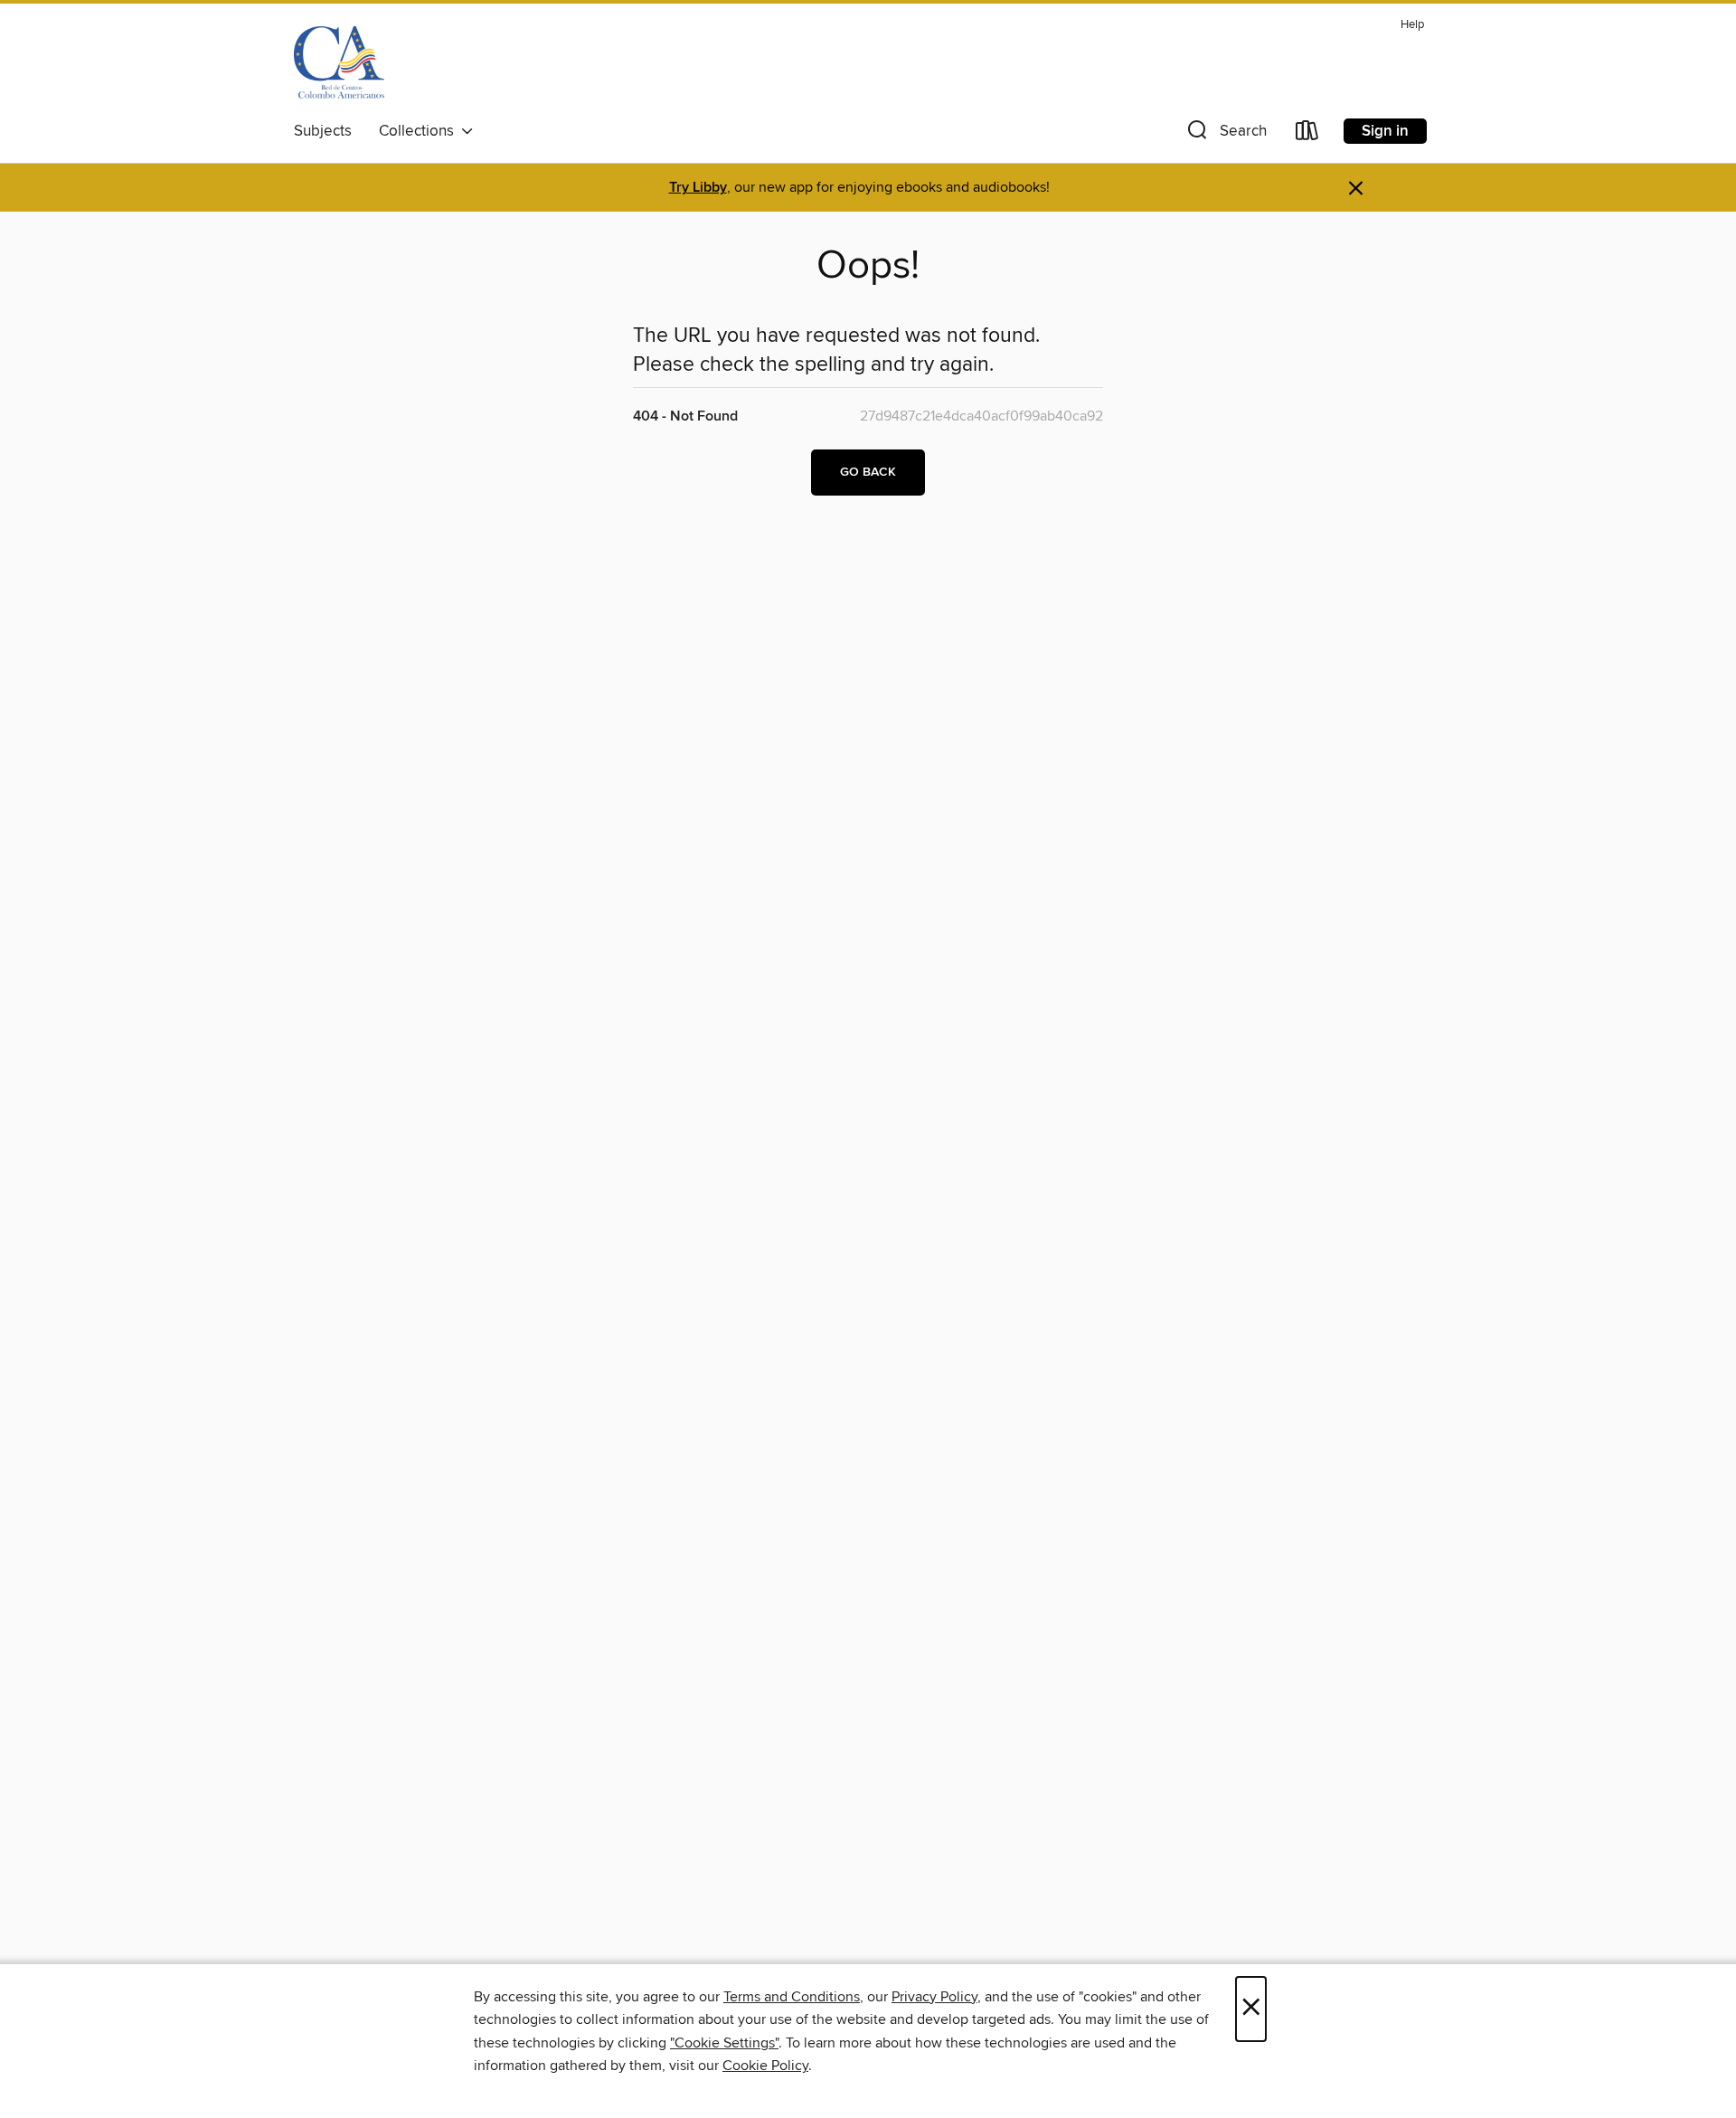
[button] (1225, 134)
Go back (868, 472)
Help (1412, 25)
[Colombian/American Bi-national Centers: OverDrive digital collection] (339, 62)
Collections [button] (420, 131)
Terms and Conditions (792, 1997)
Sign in (1385, 131)
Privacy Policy (934, 1997)
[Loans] (1307, 134)
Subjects (323, 131)
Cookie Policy (765, 2066)
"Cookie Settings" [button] (724, 2043)
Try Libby (698, 188)
